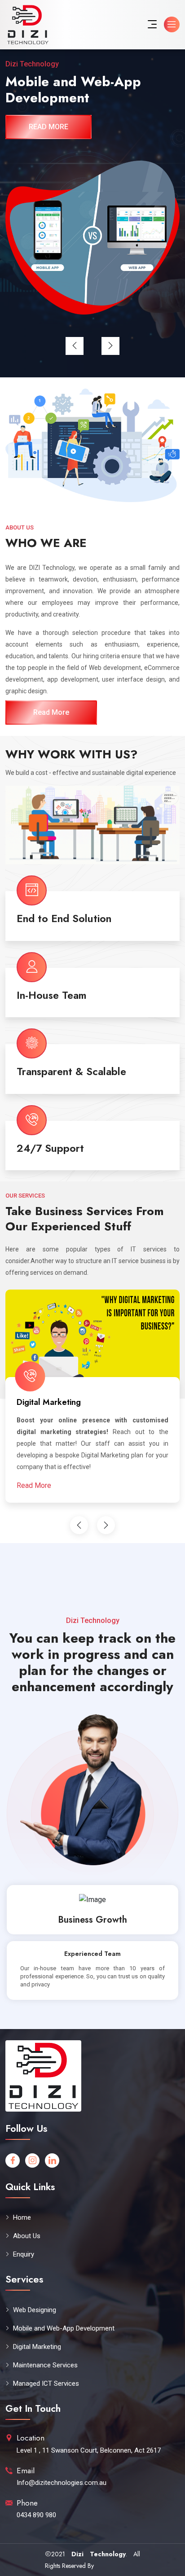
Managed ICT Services (46, 2384)
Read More (51, 712)
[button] (75, 346)
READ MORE (48, 127)
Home (22, 2217)
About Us (27, 2236)
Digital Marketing (37, 2347)
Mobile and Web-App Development (64, 2328)
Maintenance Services (85, 1402)
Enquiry (24, 2254)
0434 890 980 (36, 2515)
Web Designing (35, 2310)
